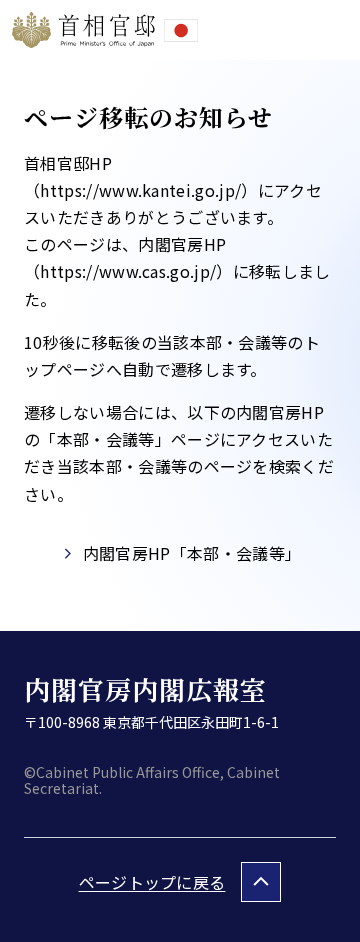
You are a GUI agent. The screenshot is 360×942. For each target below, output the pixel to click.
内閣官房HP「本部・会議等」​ (192, 553)
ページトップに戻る (152, 882)
